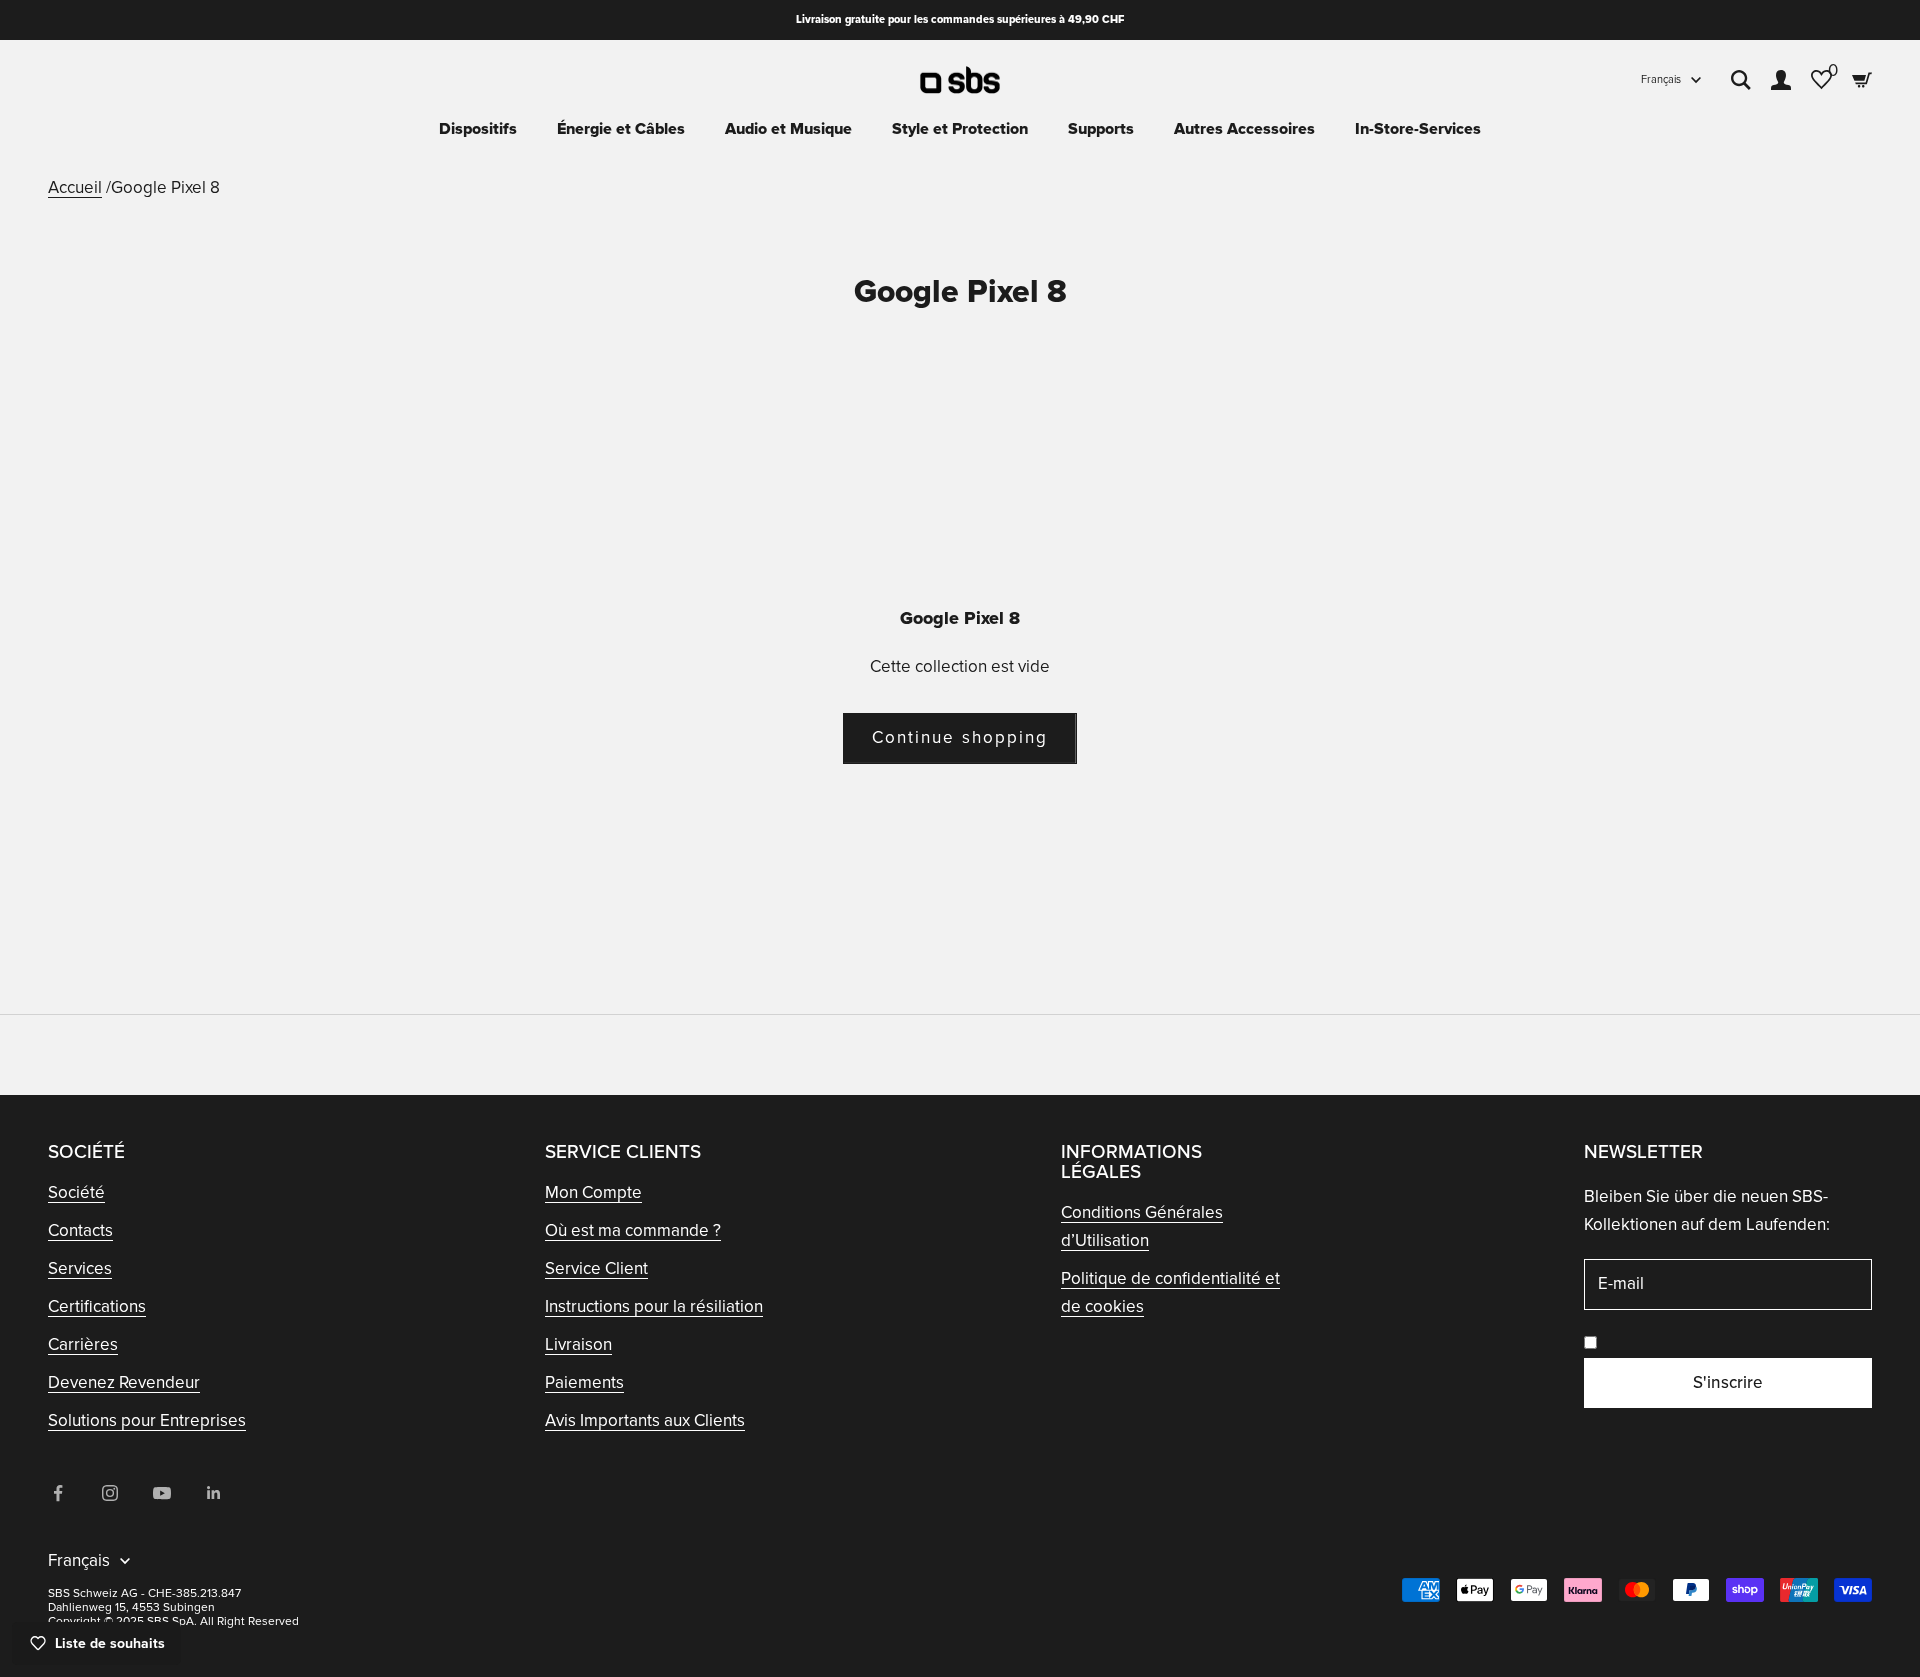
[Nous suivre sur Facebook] (58, 1493)
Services (80, 1268)
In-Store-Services (1418, 129)
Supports (1101, 129)
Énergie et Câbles (621, 129)
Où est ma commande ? (633, 1230)
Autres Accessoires (1244, 129)
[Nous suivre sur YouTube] (162, 1493)
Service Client (596, 1268)
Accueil (75, 187)
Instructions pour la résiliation (654, 1306)
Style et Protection (960, 129)
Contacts (80, 1230)
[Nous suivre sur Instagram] (110, 1493)
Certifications (97, 1306)
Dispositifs (478, 129)
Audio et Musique (788, 129)
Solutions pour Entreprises (147, 1420)
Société (76, 1192)
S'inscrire (1728, 1382)
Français (1661, 79)
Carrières (83, 1344)
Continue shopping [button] (960, 737)
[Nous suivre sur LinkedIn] (214, 1493)
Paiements (584, 1382)
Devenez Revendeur (124, 1382)
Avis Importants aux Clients (645, 1420)
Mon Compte (593, 1192)
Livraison (578, 1344)
